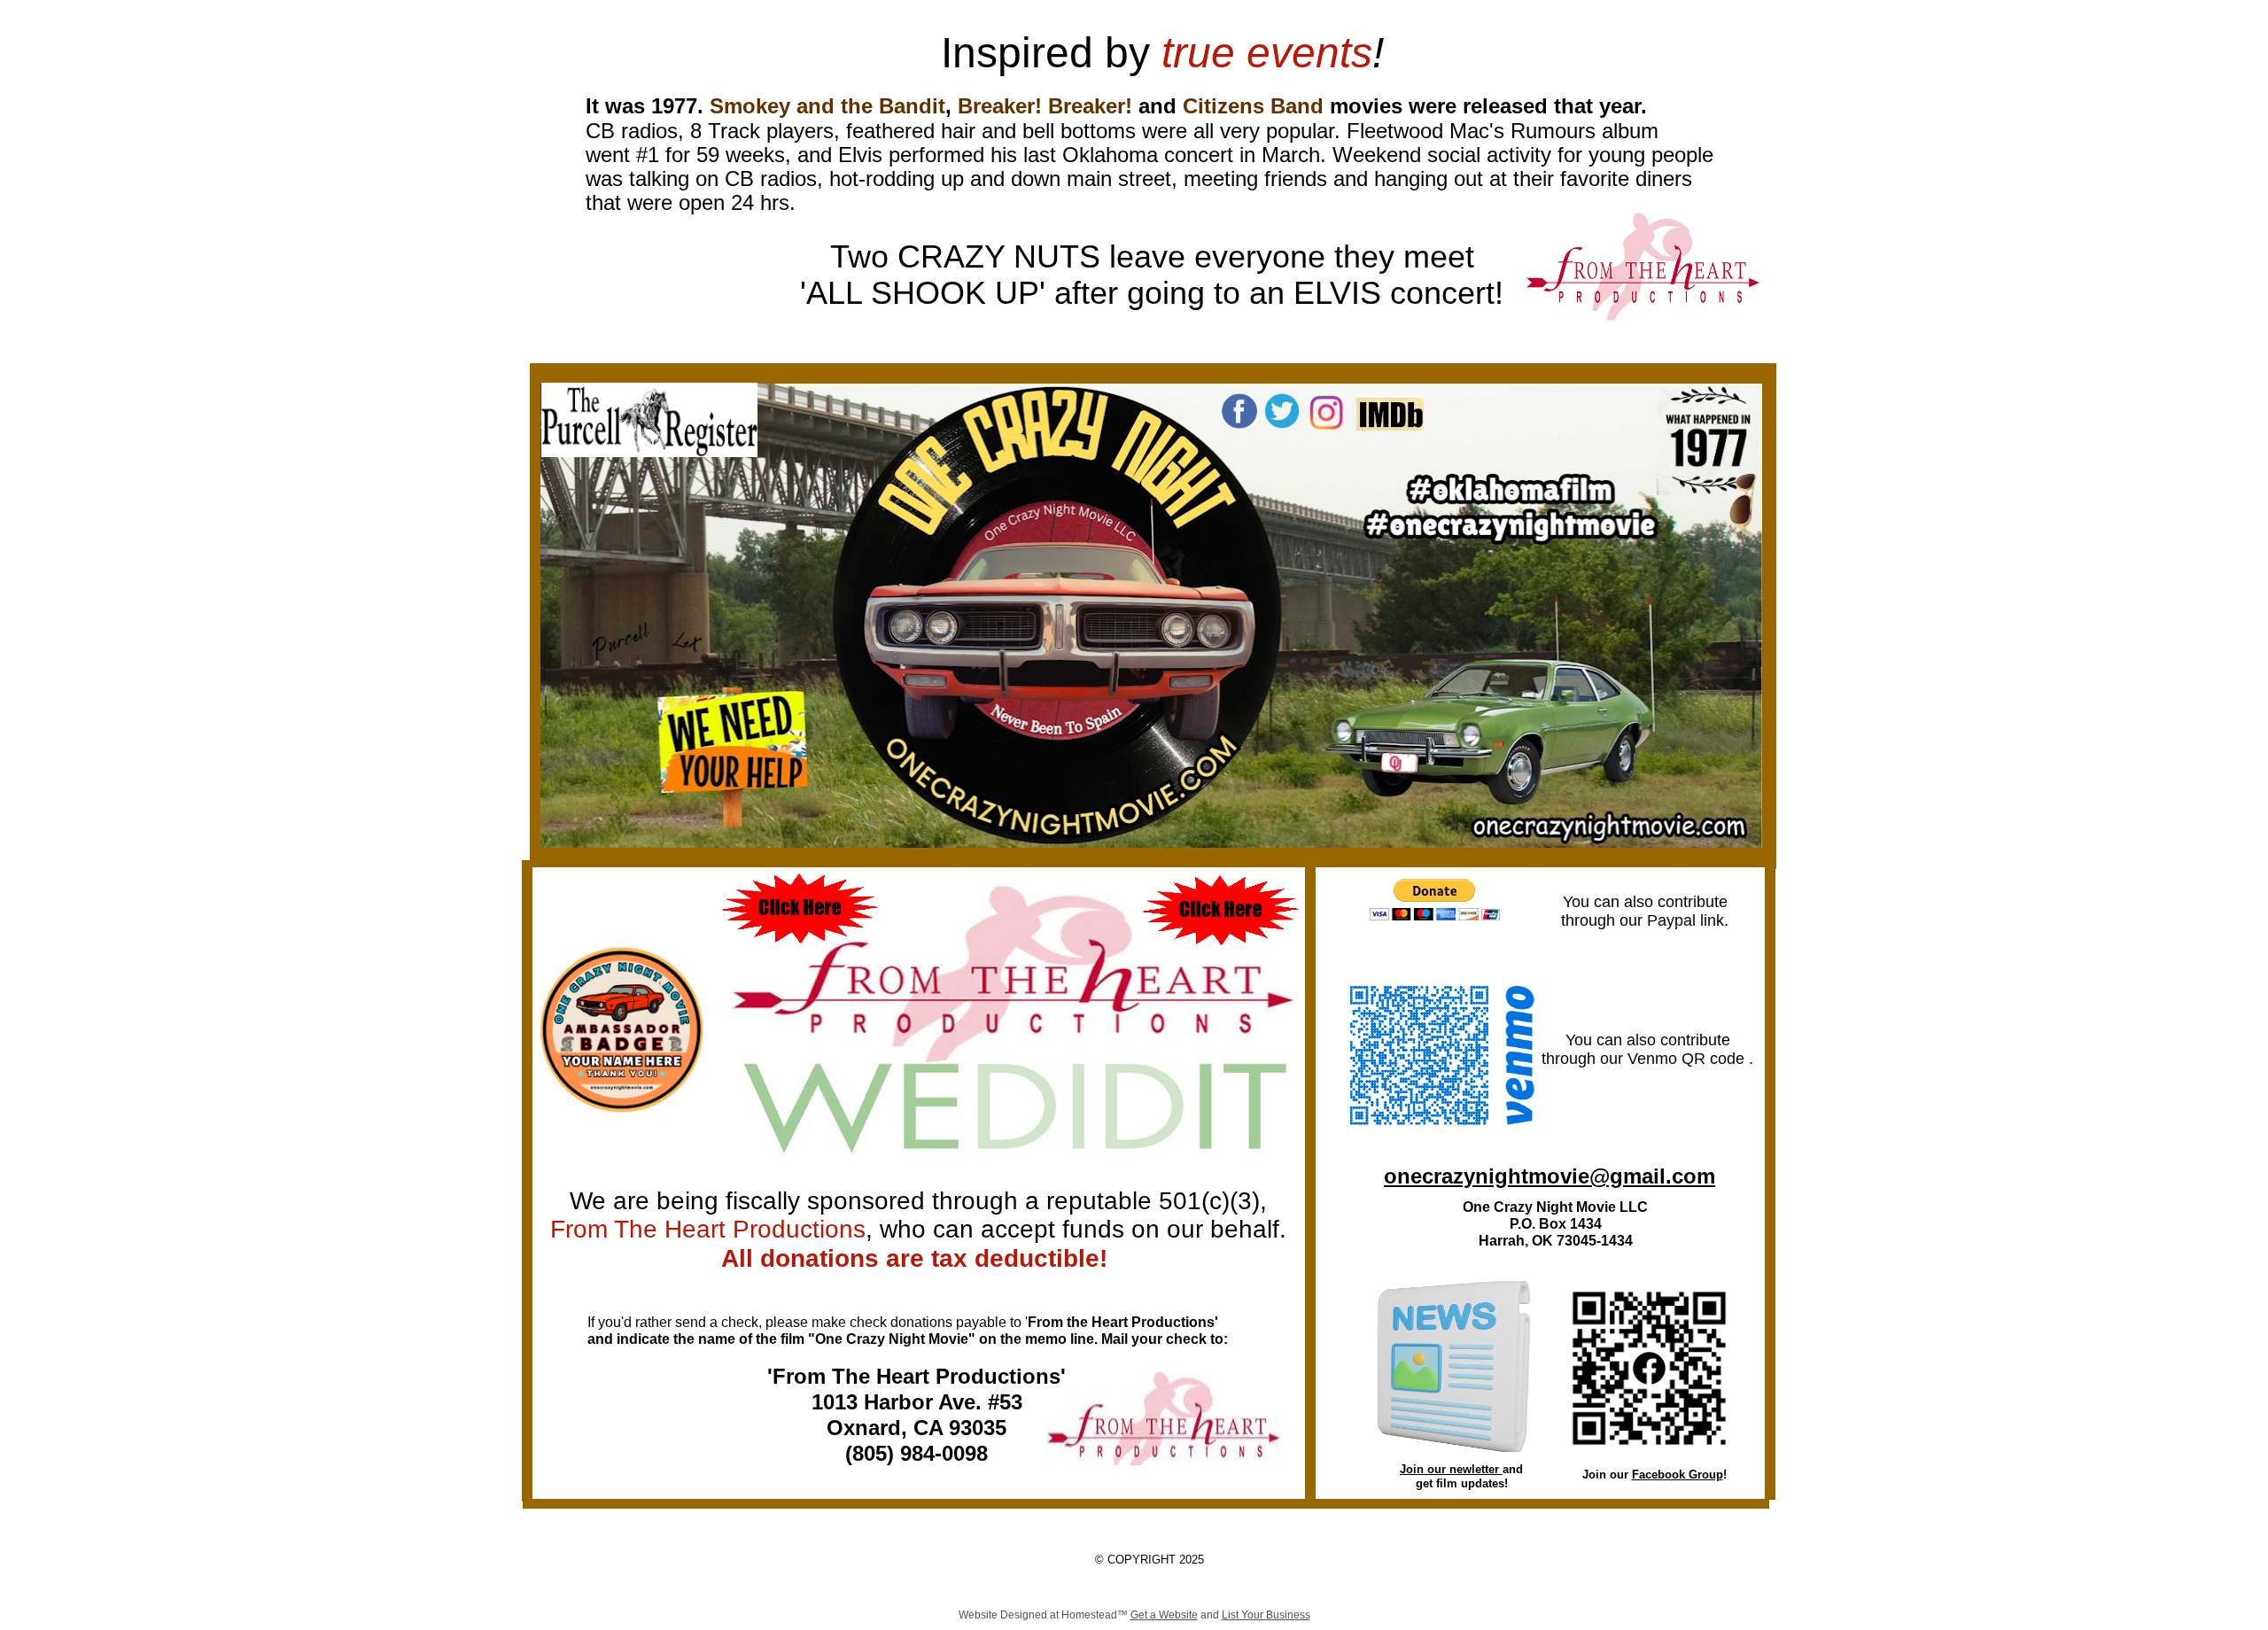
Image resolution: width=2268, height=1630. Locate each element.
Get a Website (1164, 1615)
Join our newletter (1451, 1469)
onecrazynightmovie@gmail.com (1550, 1176)
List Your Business (1266, 1615)
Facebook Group (1678, 1475)
